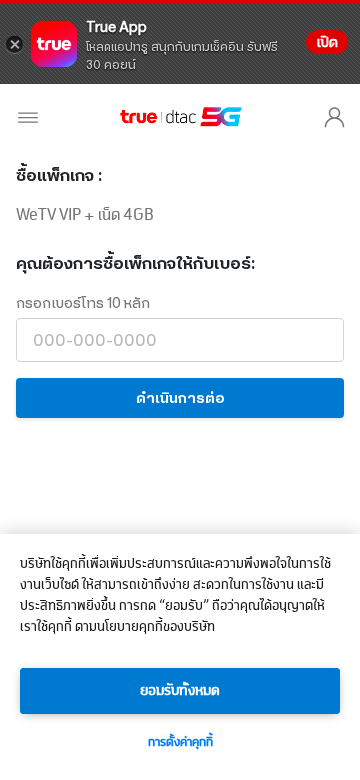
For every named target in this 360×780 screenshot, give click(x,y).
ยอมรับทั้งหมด (180, 691)
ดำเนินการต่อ (180, 398)
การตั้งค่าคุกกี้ (180, 742)
